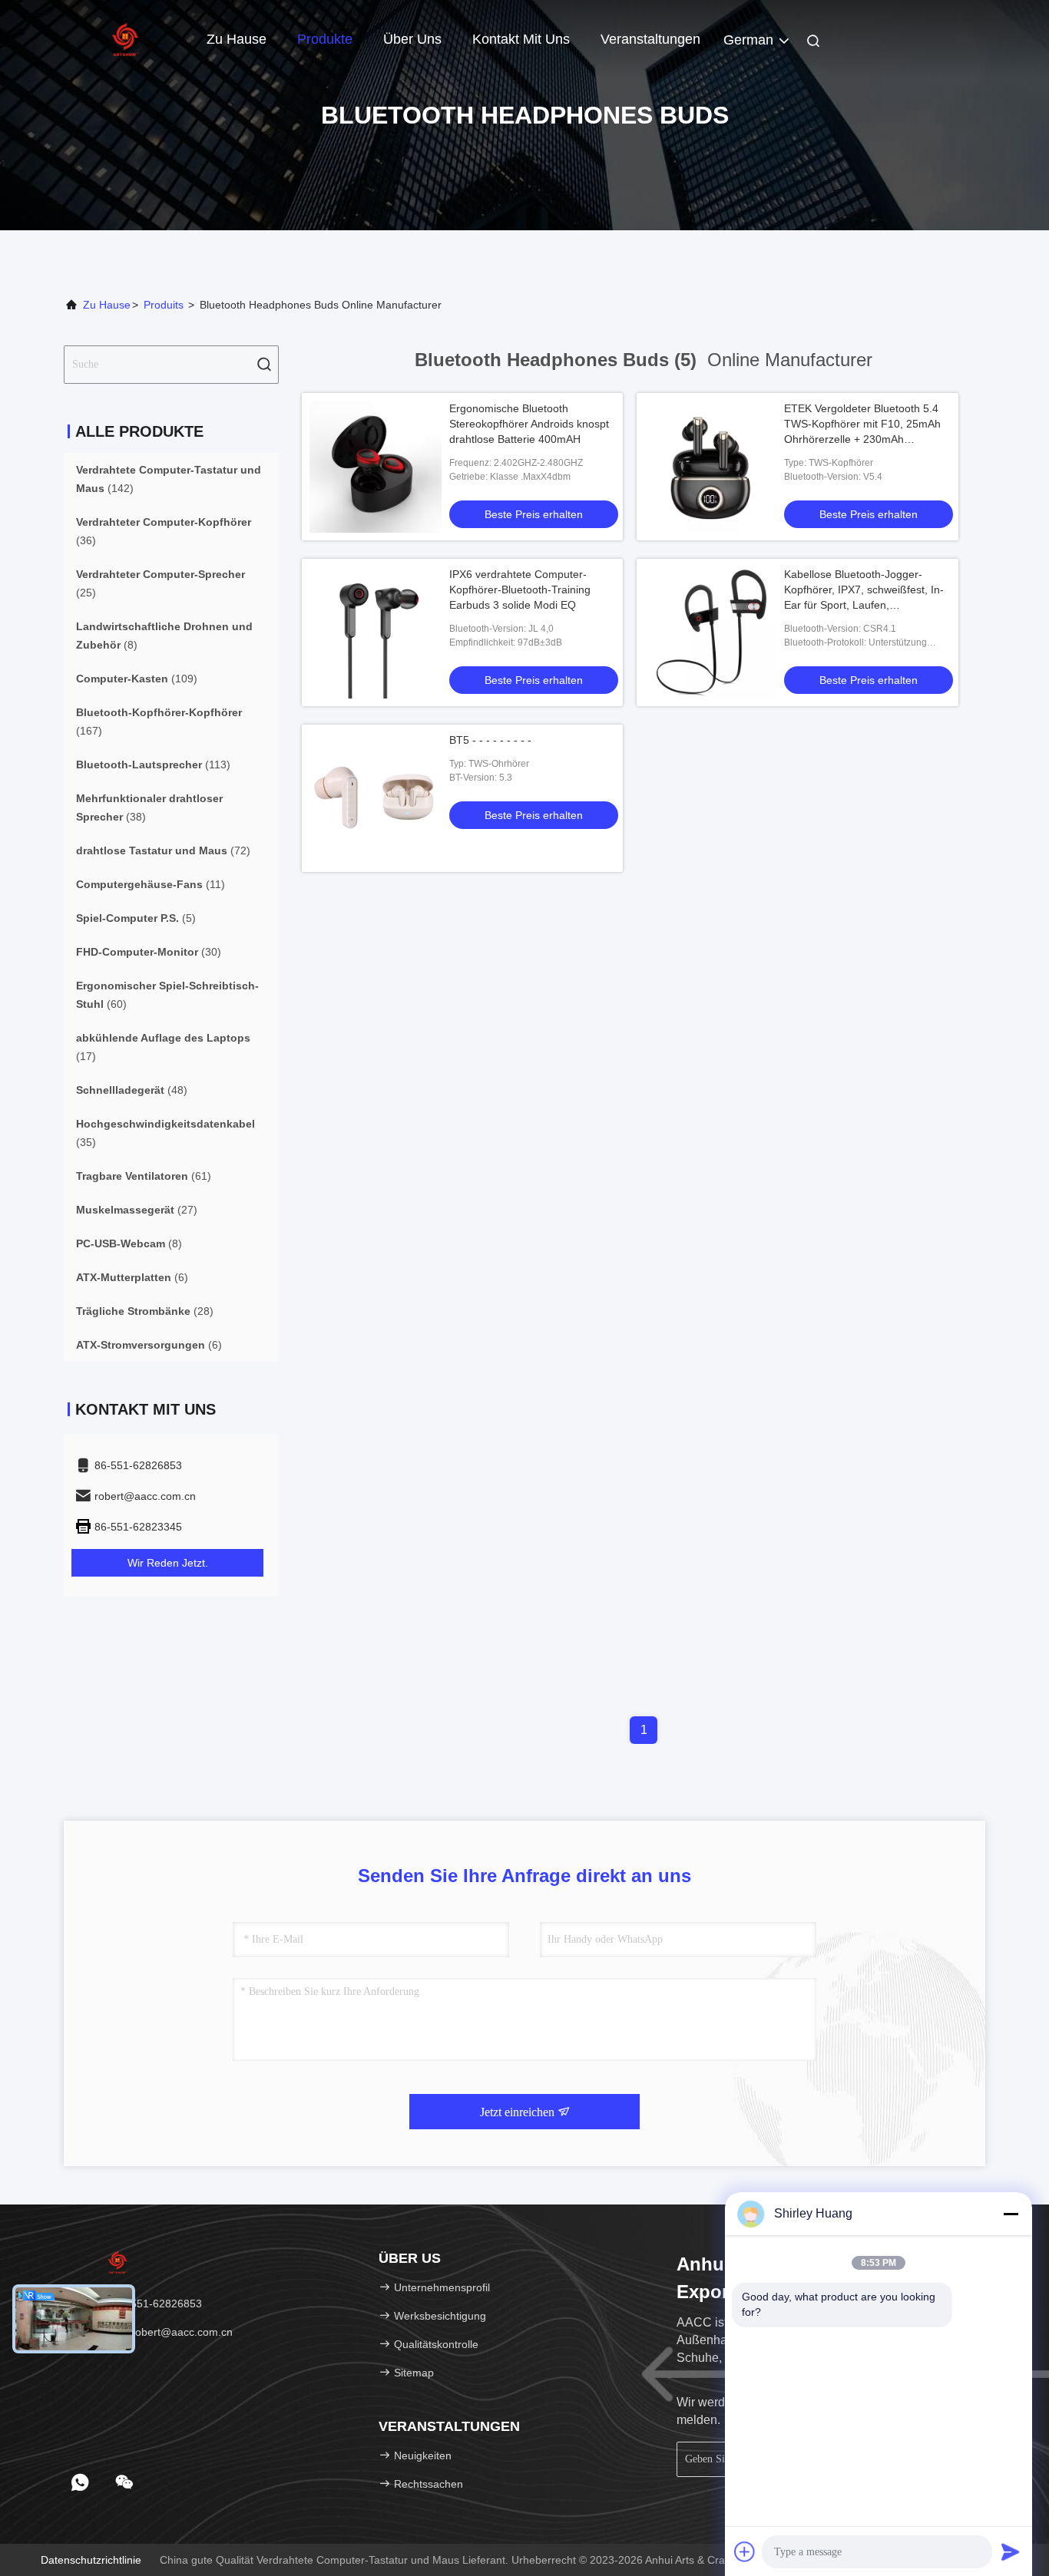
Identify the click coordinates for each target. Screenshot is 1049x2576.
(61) (144, 1176)
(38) (149, 807)
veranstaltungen (650, 39)
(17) (163, 1047)
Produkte (325, 39)
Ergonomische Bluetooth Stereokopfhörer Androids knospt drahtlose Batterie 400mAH (529, 424)
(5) (136, 918)
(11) (151, 884)
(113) (153, 765)
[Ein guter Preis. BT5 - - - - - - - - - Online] (376, 798)
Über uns (412, 39)
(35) (165, 1133)
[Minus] (1011, 2214)
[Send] (1011, 2551)
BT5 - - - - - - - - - (490, 740)
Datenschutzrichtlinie (91, 2560)
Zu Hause (237, 39)
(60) (167, 995)
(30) (149, 952)
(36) (164, 531)
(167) (159, 722)
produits (164, 305)
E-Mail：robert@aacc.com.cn (160, 2332)
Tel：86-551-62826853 (144, 2304)
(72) (163, 850)
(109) (137, 679)
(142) (169, 479)
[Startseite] (125, 38)
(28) (145, 1311)
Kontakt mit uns (521, 39)
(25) (160, 583)
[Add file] (745, 2551)
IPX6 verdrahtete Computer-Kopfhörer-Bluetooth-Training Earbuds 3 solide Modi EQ (520, 590)
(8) (164, 636)
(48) (132, 1090)
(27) (137, 1210)
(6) (132, 1277)
